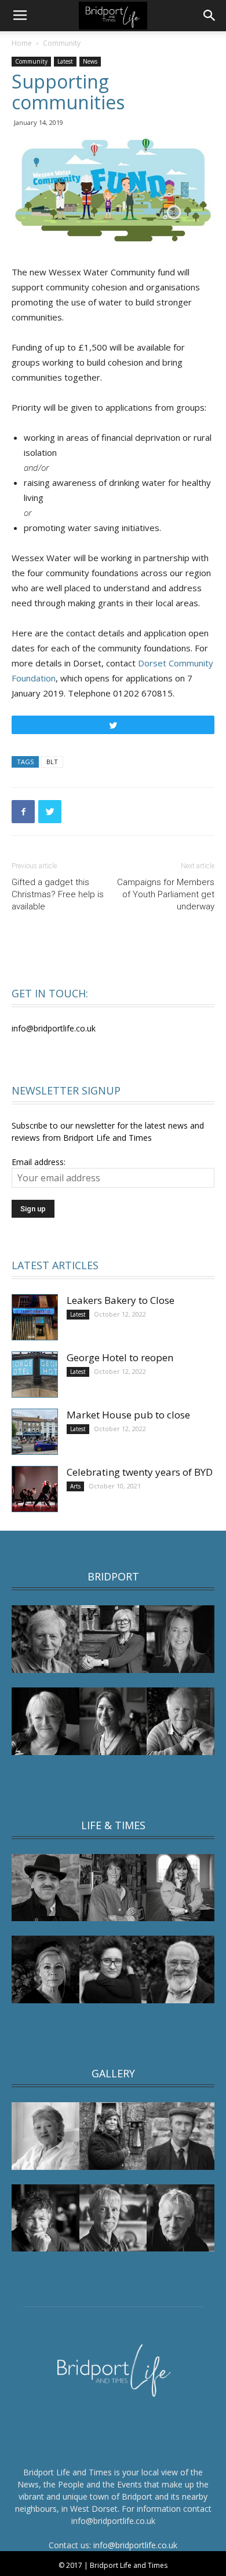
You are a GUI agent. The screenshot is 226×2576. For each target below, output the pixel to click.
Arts (75, 1486)
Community (62, 43)
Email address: (39, 1162)
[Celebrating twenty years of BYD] (35, 1489)
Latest (65, 61)
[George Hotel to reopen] (35, 1374)
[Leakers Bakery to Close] (35, 1317)
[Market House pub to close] (35, 1432)
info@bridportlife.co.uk (135, 2545)
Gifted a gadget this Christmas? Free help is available (58, 894)
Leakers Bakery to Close (121, 1300)
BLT (52, 762)
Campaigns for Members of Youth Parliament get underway (166, 894)
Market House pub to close (128, 1415)
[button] (210, 16)
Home (22, 43)
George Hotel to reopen (120, 1357)
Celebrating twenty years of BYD (140, 1472)
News (90, 61)
